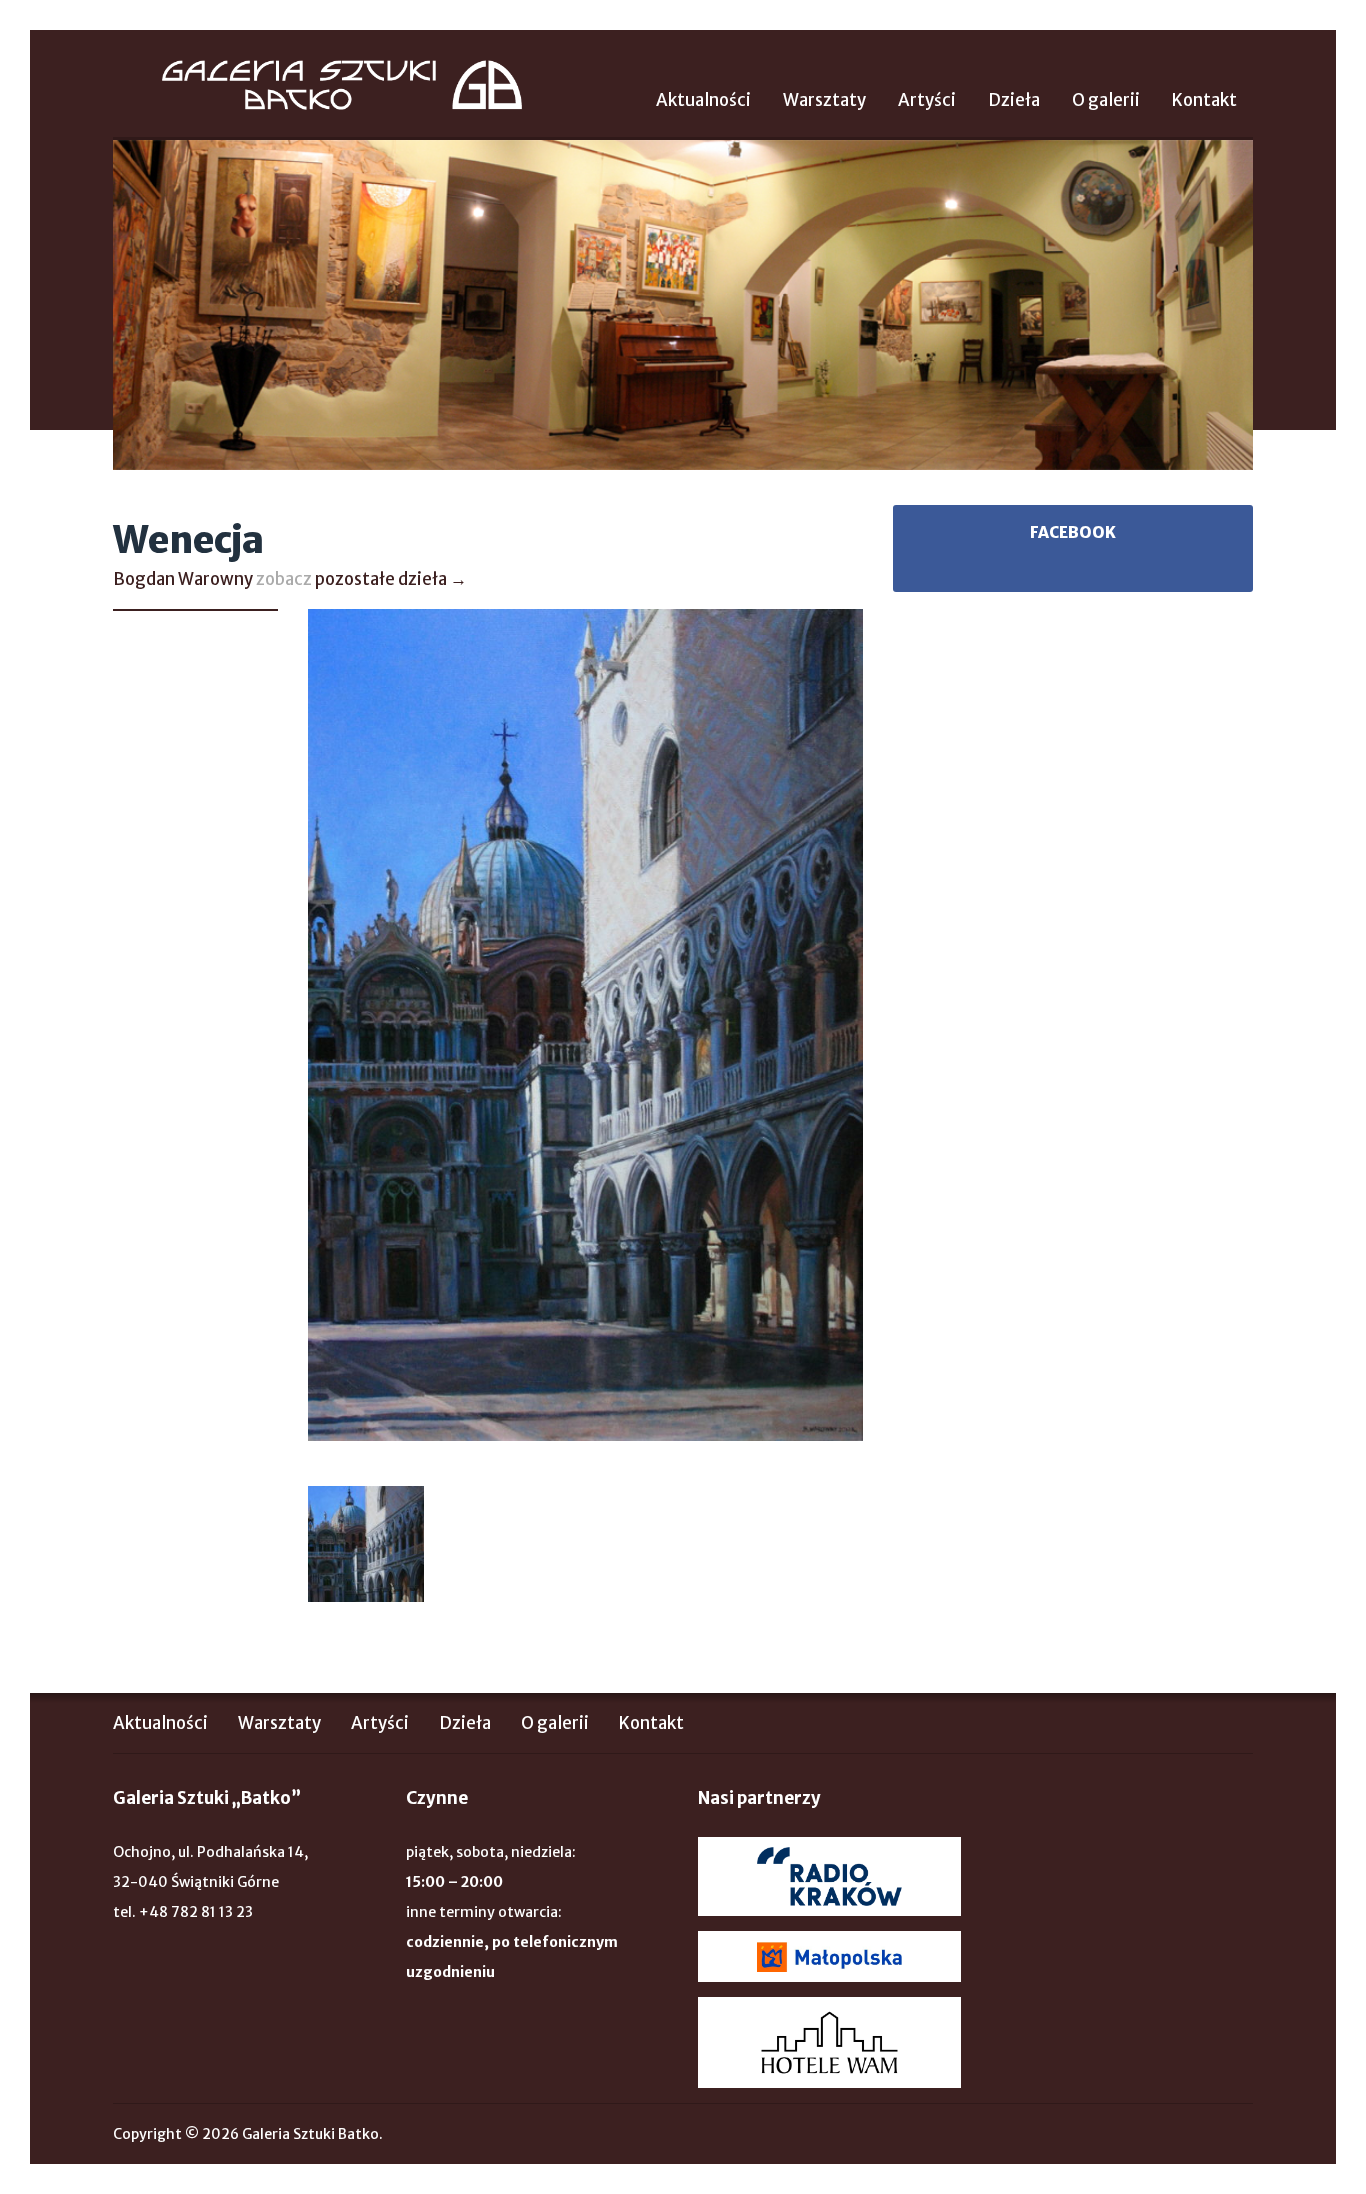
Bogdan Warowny (183, 579)
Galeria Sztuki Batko (342, 85)
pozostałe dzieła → (391, 579)
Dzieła (1014, 100)
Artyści (927, 100)
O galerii (1106, 100)
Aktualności (703, 100)
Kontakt (1204, 100)
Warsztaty (824, 100)
